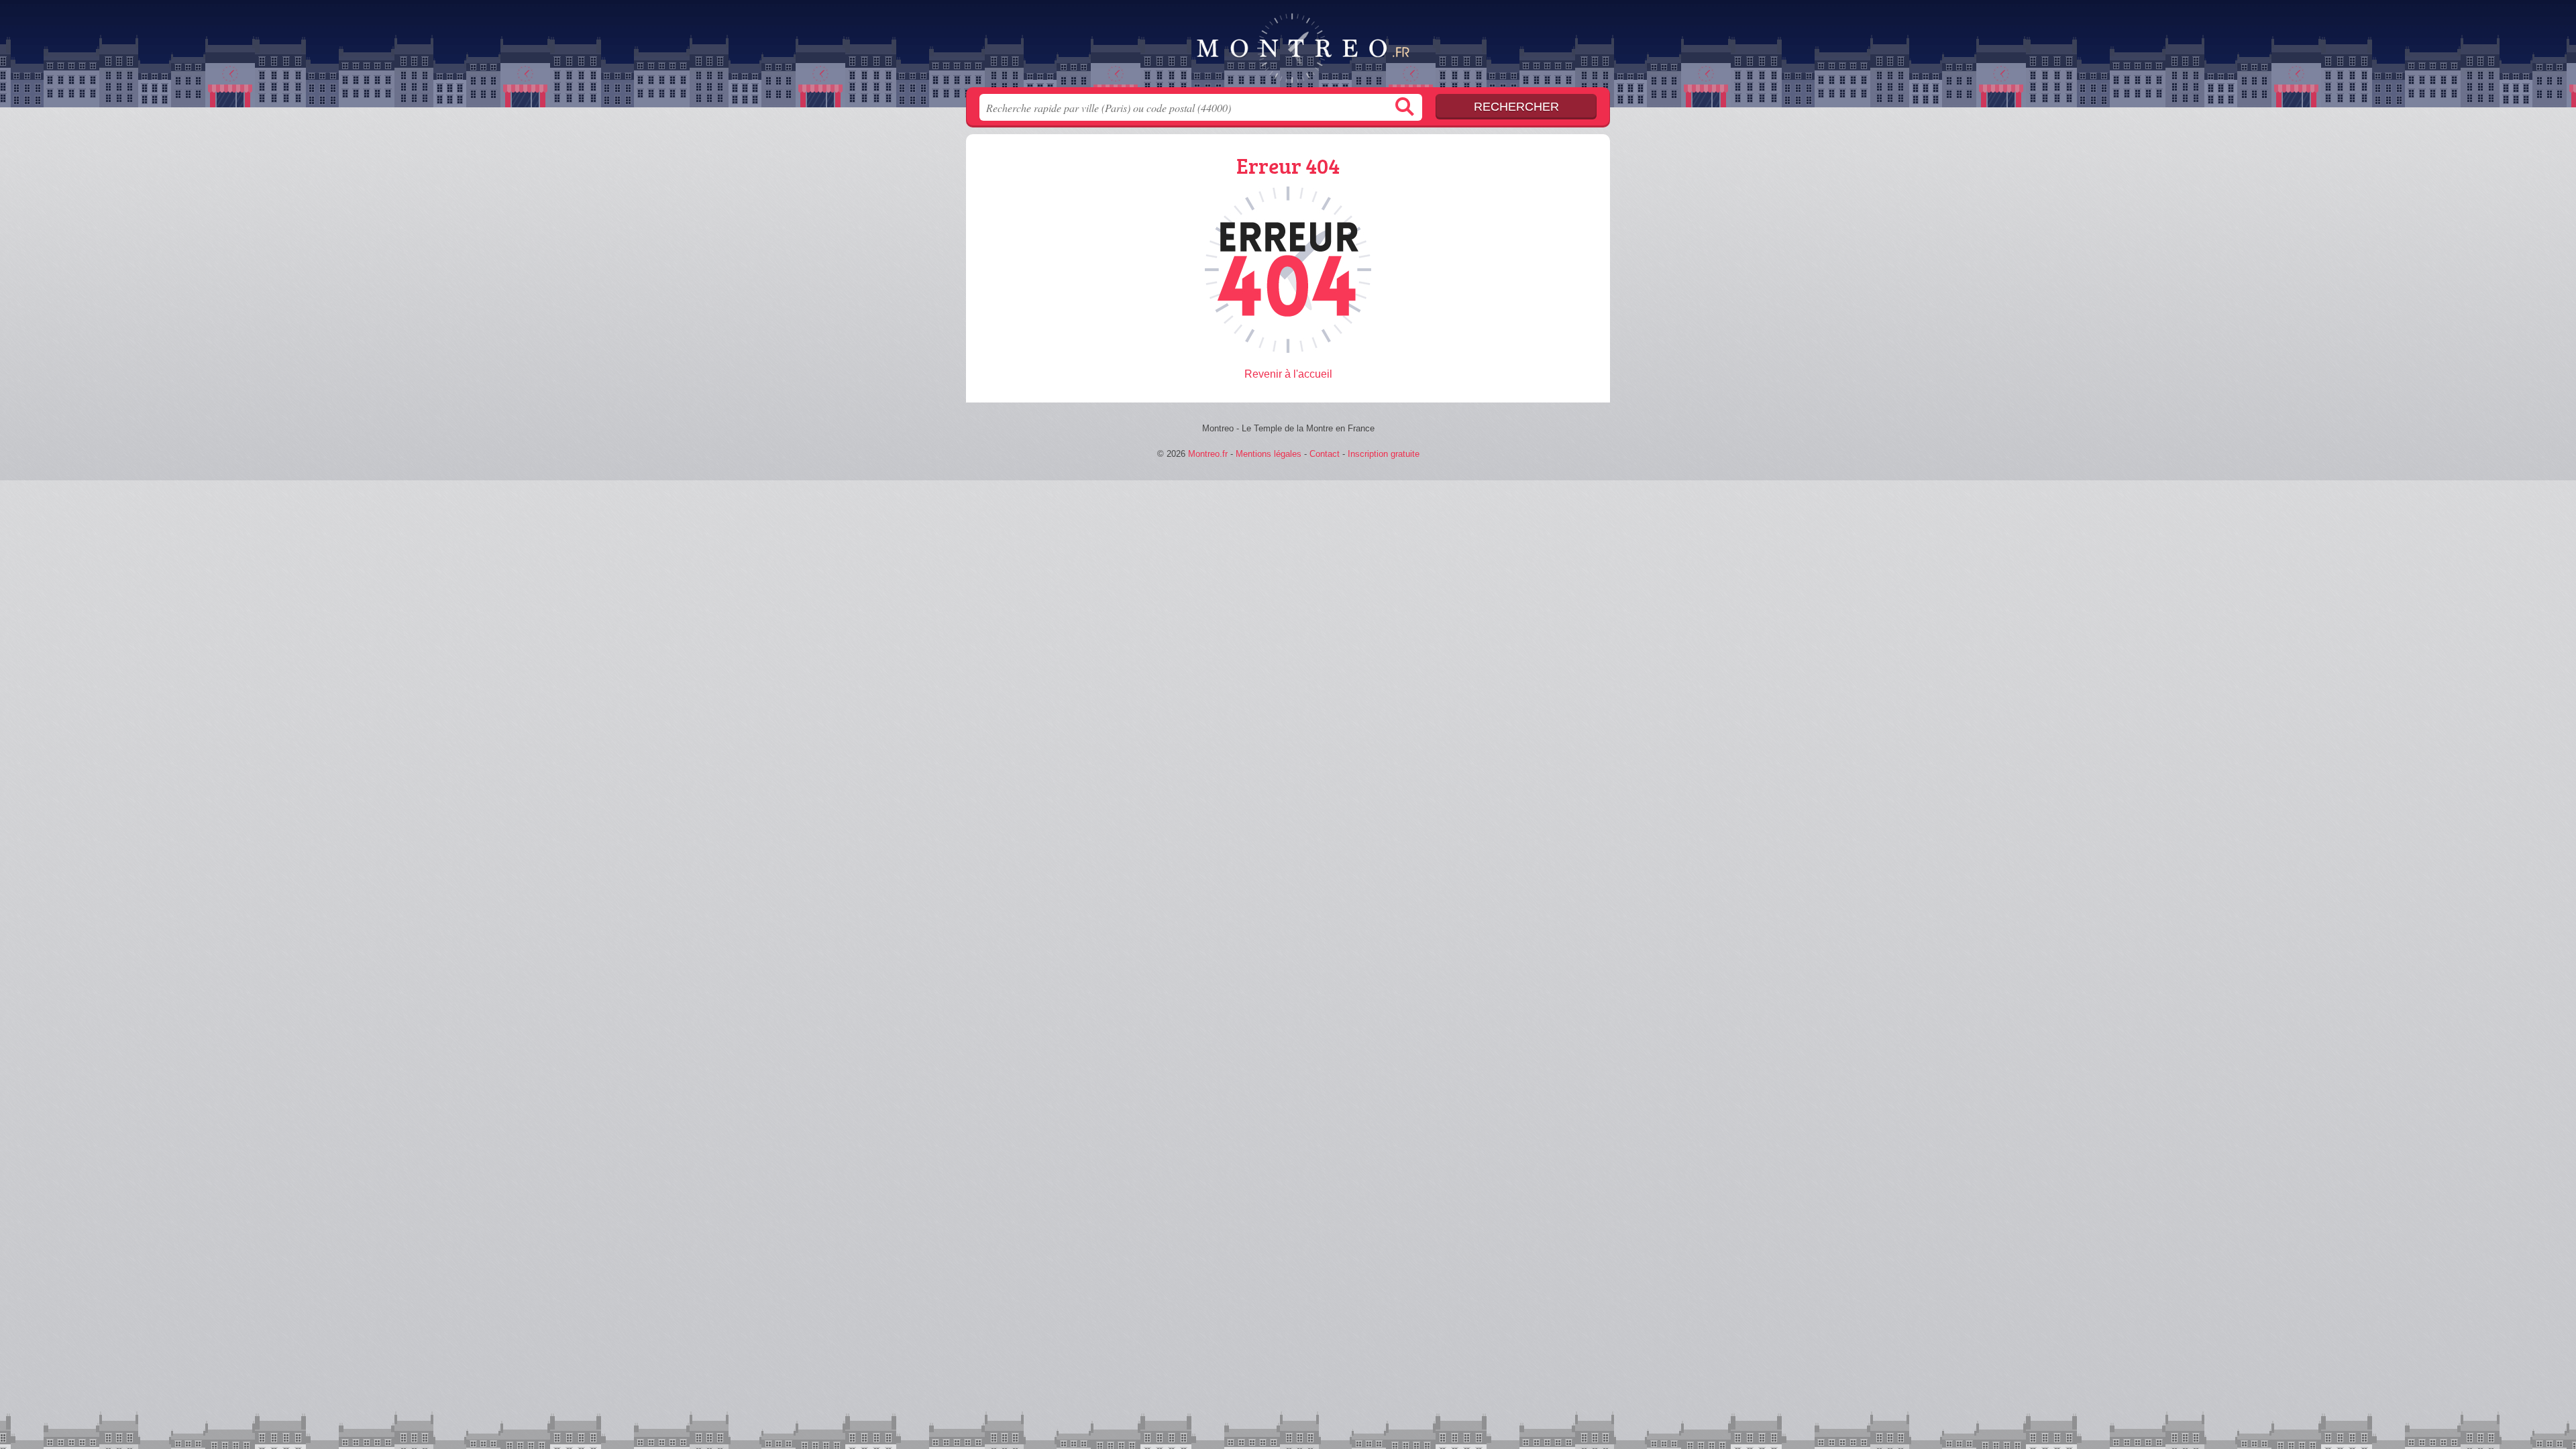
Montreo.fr (1288, 48)
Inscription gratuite (1384, 454)
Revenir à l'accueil (1288, 374)
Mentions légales (1269, 454)
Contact (1325, 454)
